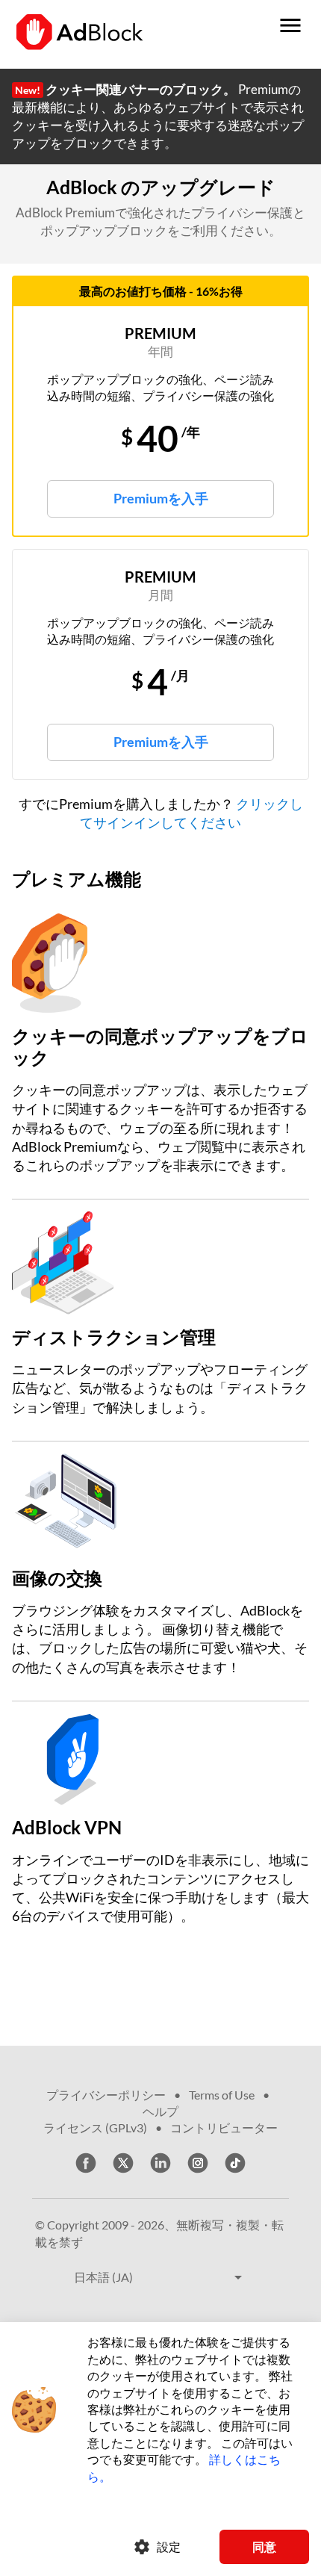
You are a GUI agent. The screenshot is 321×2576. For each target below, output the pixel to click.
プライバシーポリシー (106, 2095)
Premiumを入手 (161, 498)
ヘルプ (160, 2111)
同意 (264, 2546)
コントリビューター (224, 2127)
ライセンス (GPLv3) (95, 2127)
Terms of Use (222, 2095)
